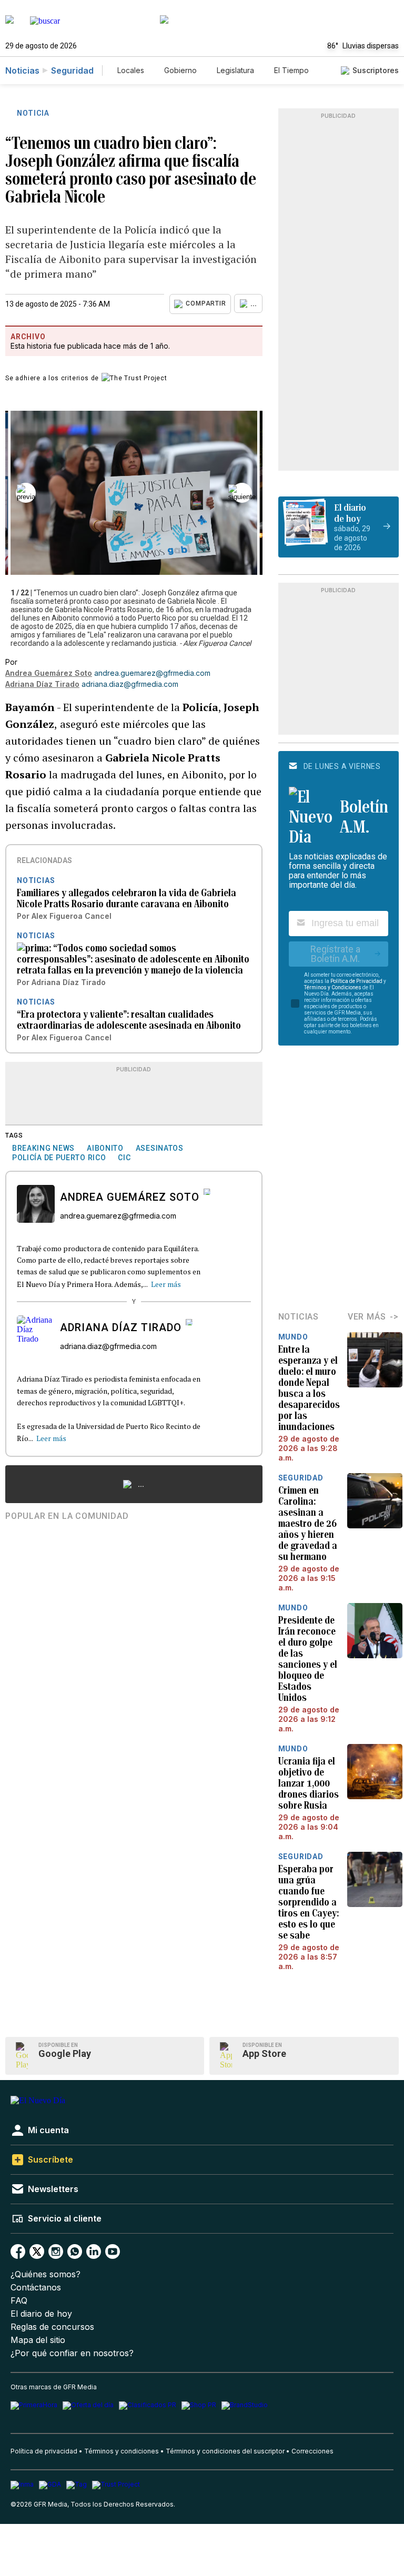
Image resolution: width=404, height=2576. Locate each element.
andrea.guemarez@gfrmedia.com (152, 673)
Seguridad (72, 70)
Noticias (22, 70)
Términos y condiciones (122, 2451)
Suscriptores (376, 70)
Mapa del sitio (38, 2340)
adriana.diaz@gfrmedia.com (130, 684)
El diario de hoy (41, 2314)
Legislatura (235, 70)
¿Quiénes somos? (46, 2274)
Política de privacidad (44, 2451)
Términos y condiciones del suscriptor (225, 2451)
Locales (131, 70)
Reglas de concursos (52, 2327)
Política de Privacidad (356, 981)
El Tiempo (291, 70)
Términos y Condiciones (333, 987)
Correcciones (312, 2451)
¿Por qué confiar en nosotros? (72, 2353)
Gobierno (180, 70)
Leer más (166, 1284)
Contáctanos (36, 2288)
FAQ (19, 2301)
